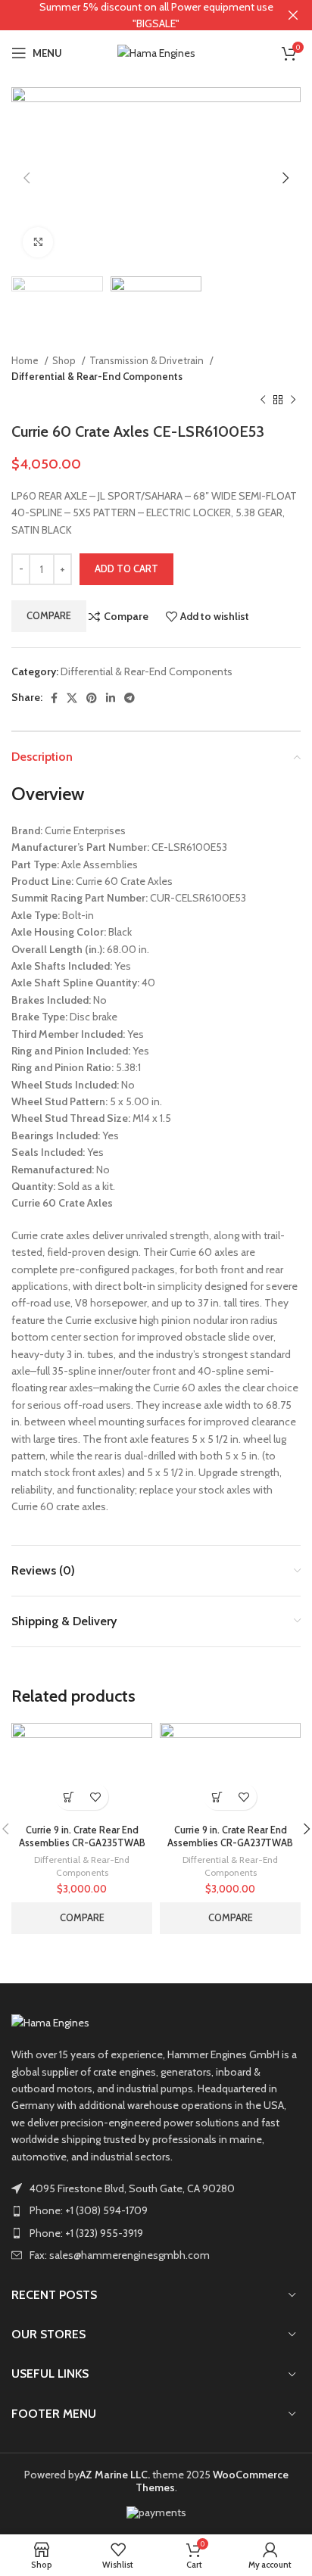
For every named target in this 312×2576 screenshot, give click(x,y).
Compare (49, 615)
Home (26, 360)
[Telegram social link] (129, 698)
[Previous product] (263, 400)
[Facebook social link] (54, 698)
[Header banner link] (133, 15)
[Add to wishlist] (95, 1797)
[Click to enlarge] (38, 242)
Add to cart (126, 568)
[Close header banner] (293, 15)
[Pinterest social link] (92, 698)
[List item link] (156, 2210)
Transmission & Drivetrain (148, 360)
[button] (69, 1797)
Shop (65, 360)
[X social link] (72, 698)
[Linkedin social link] (111, 698)
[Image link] (50, 2022)
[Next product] (293, 400)
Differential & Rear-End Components (97, 376)
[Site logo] (156, 51)
